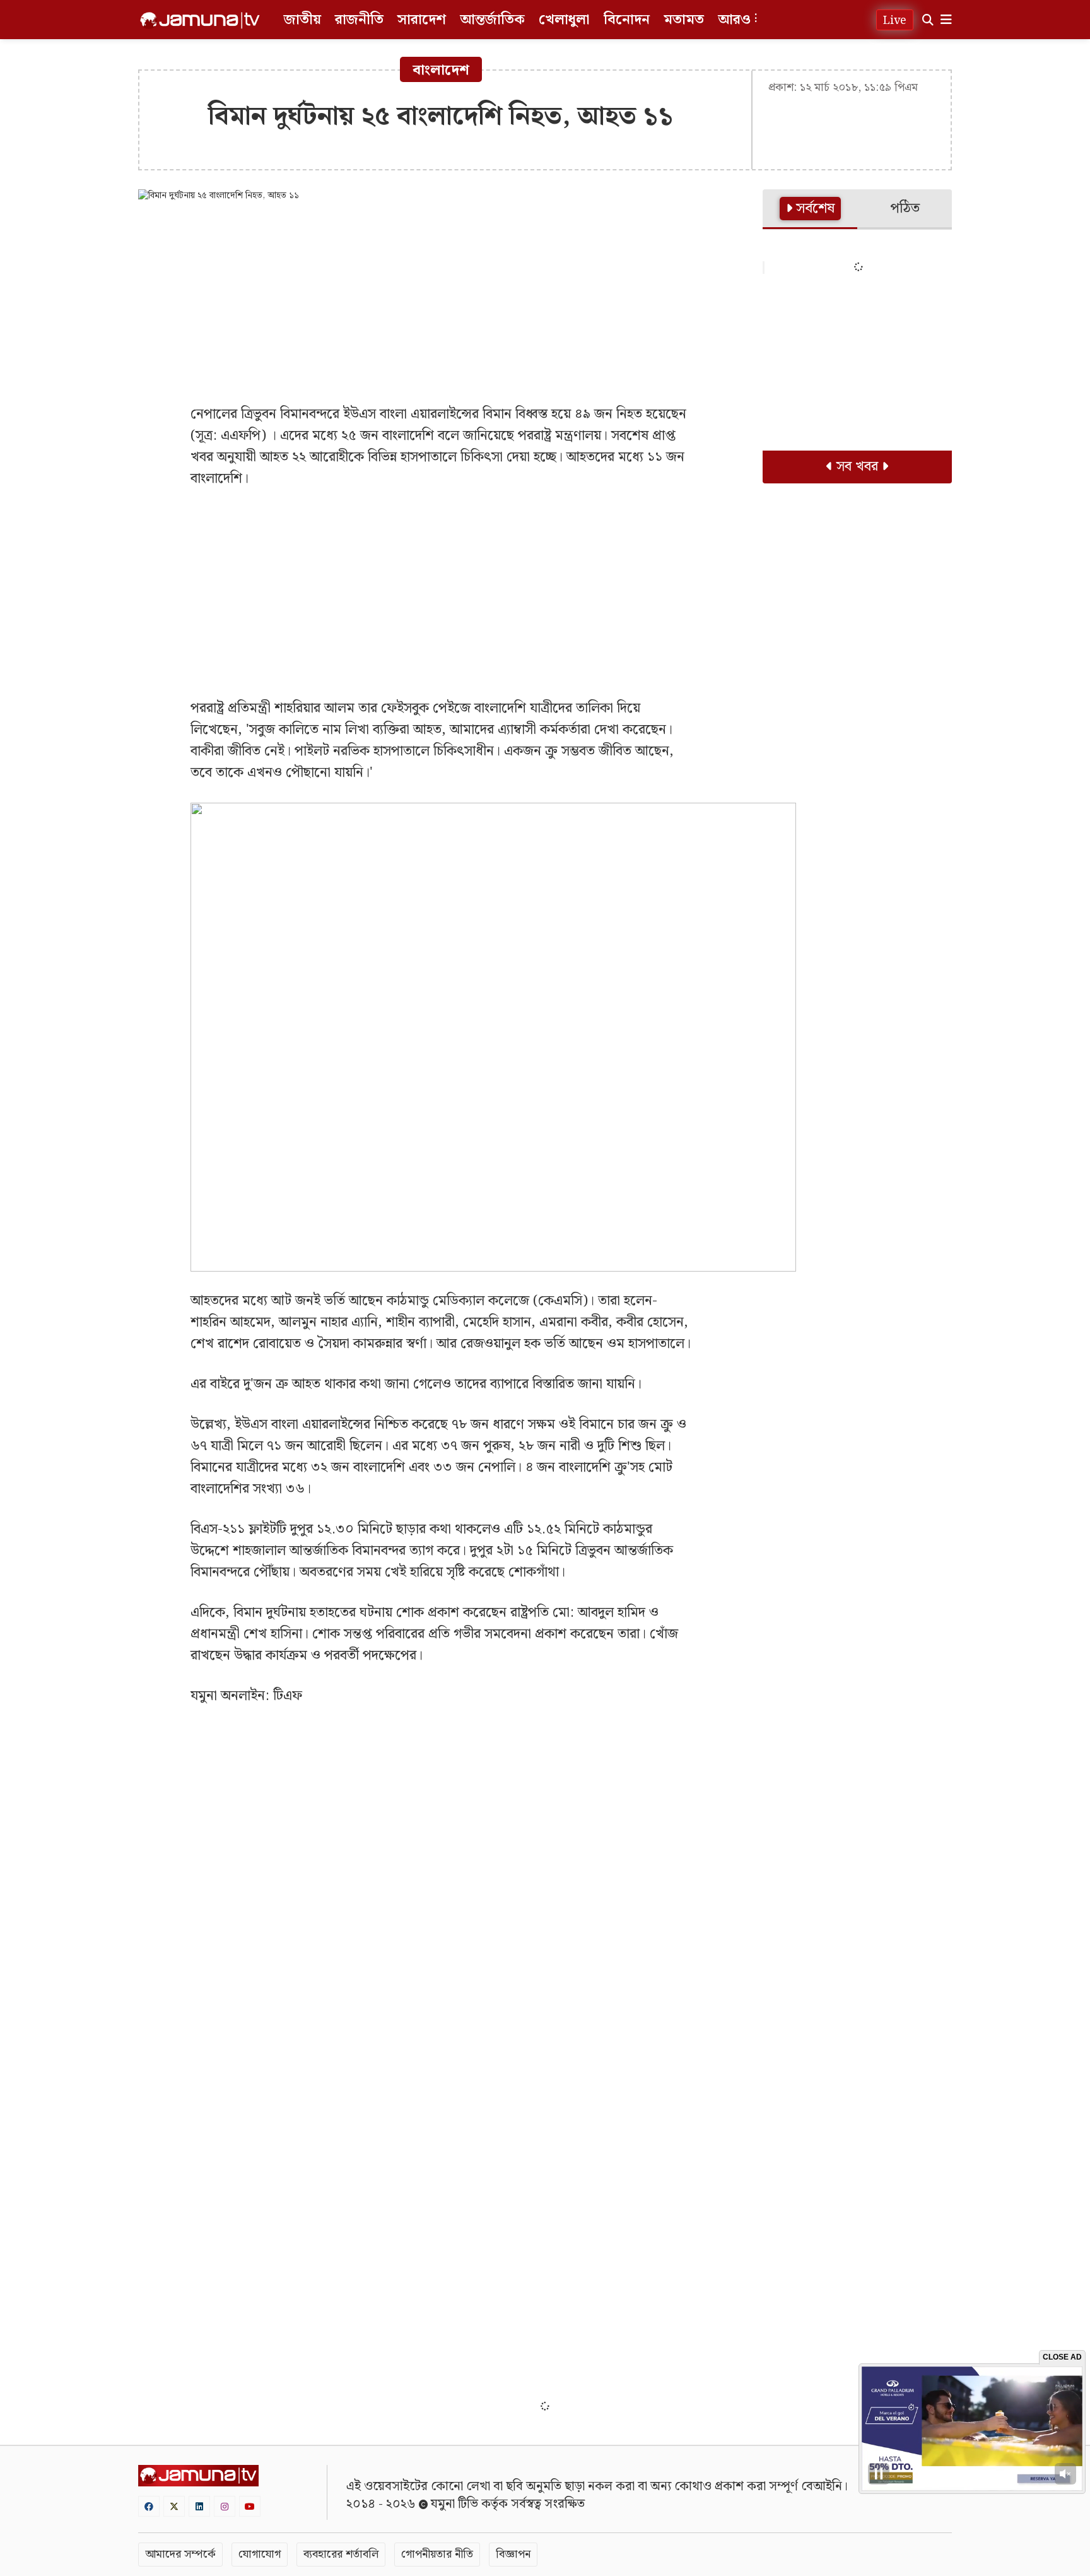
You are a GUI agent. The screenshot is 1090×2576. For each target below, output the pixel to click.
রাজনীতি (359, 20)
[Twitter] (174, 2506)
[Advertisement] (441, 303)
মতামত (684, 20)
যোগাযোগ (260, 2554)
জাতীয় (302, 20)
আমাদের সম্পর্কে (180, 2554)
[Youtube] (250, 2506)
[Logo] (200, 20)
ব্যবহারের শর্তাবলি (341, 2554)
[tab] (810, 210)
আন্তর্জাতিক (492, 20)
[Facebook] (149, 2506)
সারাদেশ (422, 20)
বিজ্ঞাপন (513, 2554)
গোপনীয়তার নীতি (437, 2554)
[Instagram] (225, 2506)
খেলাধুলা (564, 20)
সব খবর (857, 467)
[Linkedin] (199, 2506)
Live (895, 21)
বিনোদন (627, 20)
